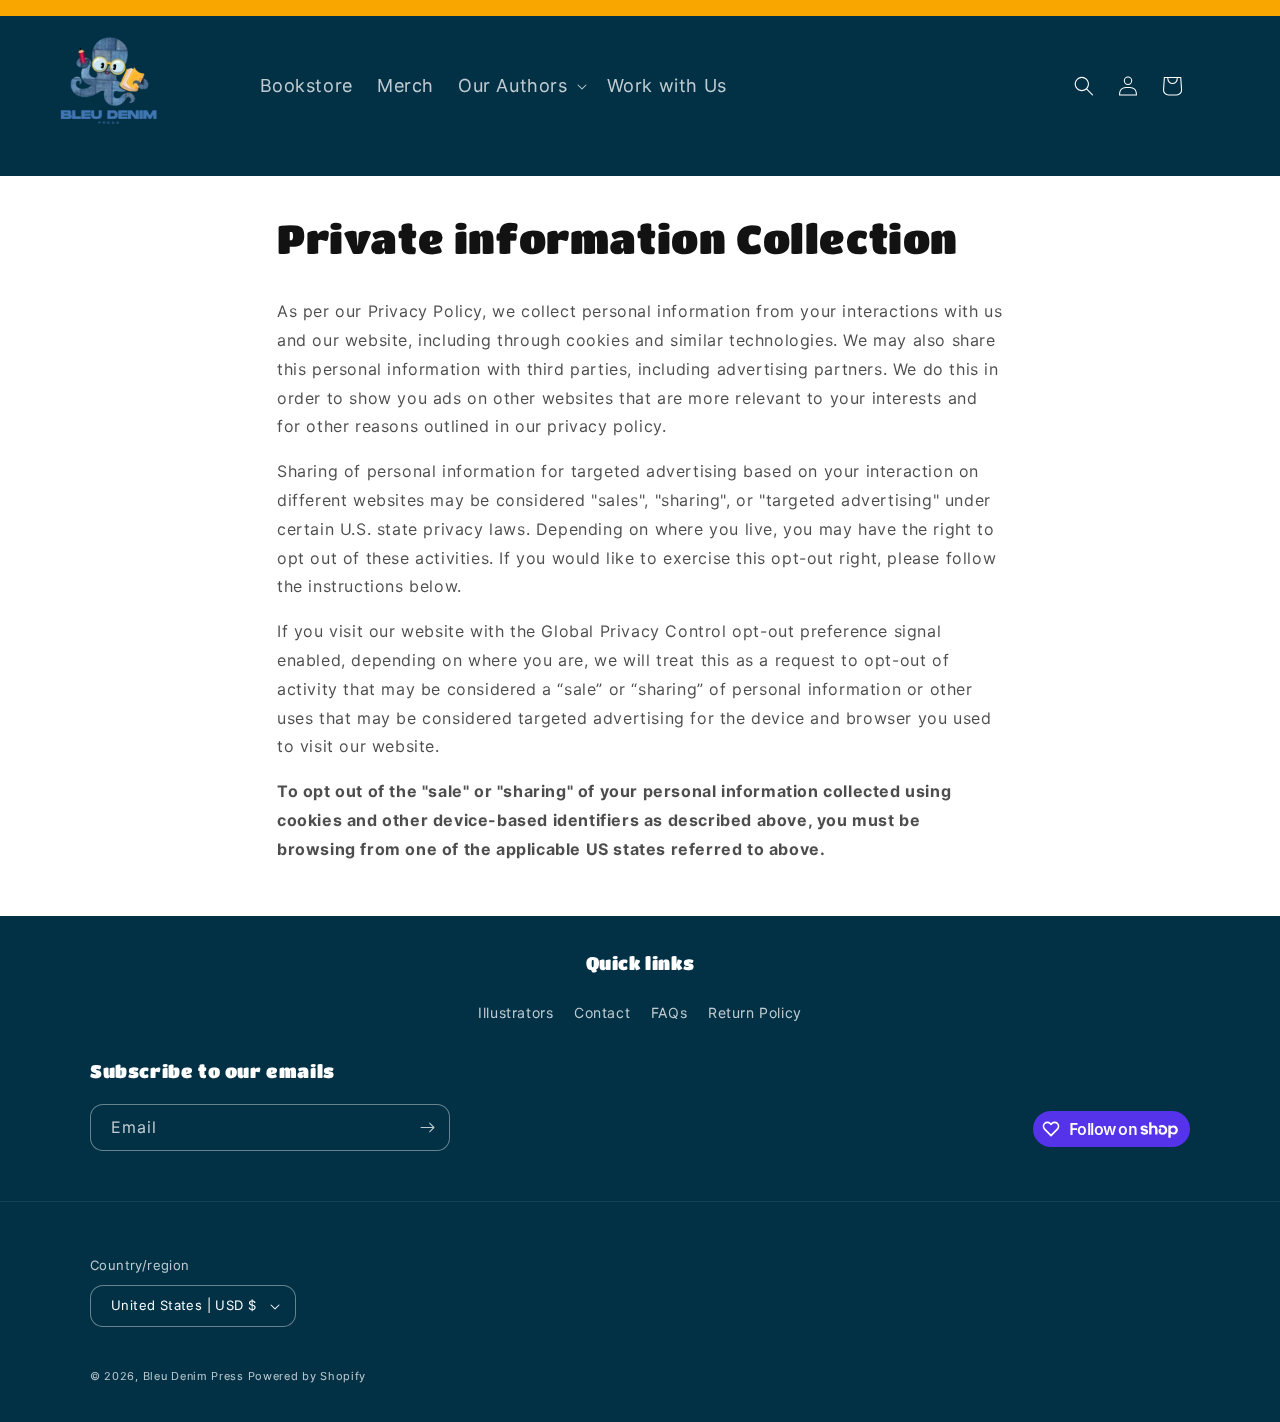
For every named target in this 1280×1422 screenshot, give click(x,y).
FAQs (669, 1012)
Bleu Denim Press (193, 1376)
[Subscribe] (427, 1127)
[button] (520, 85)
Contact (602, 1012)
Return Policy (755, 1012)
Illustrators (515, 1012)
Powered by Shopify (307, 1376)
